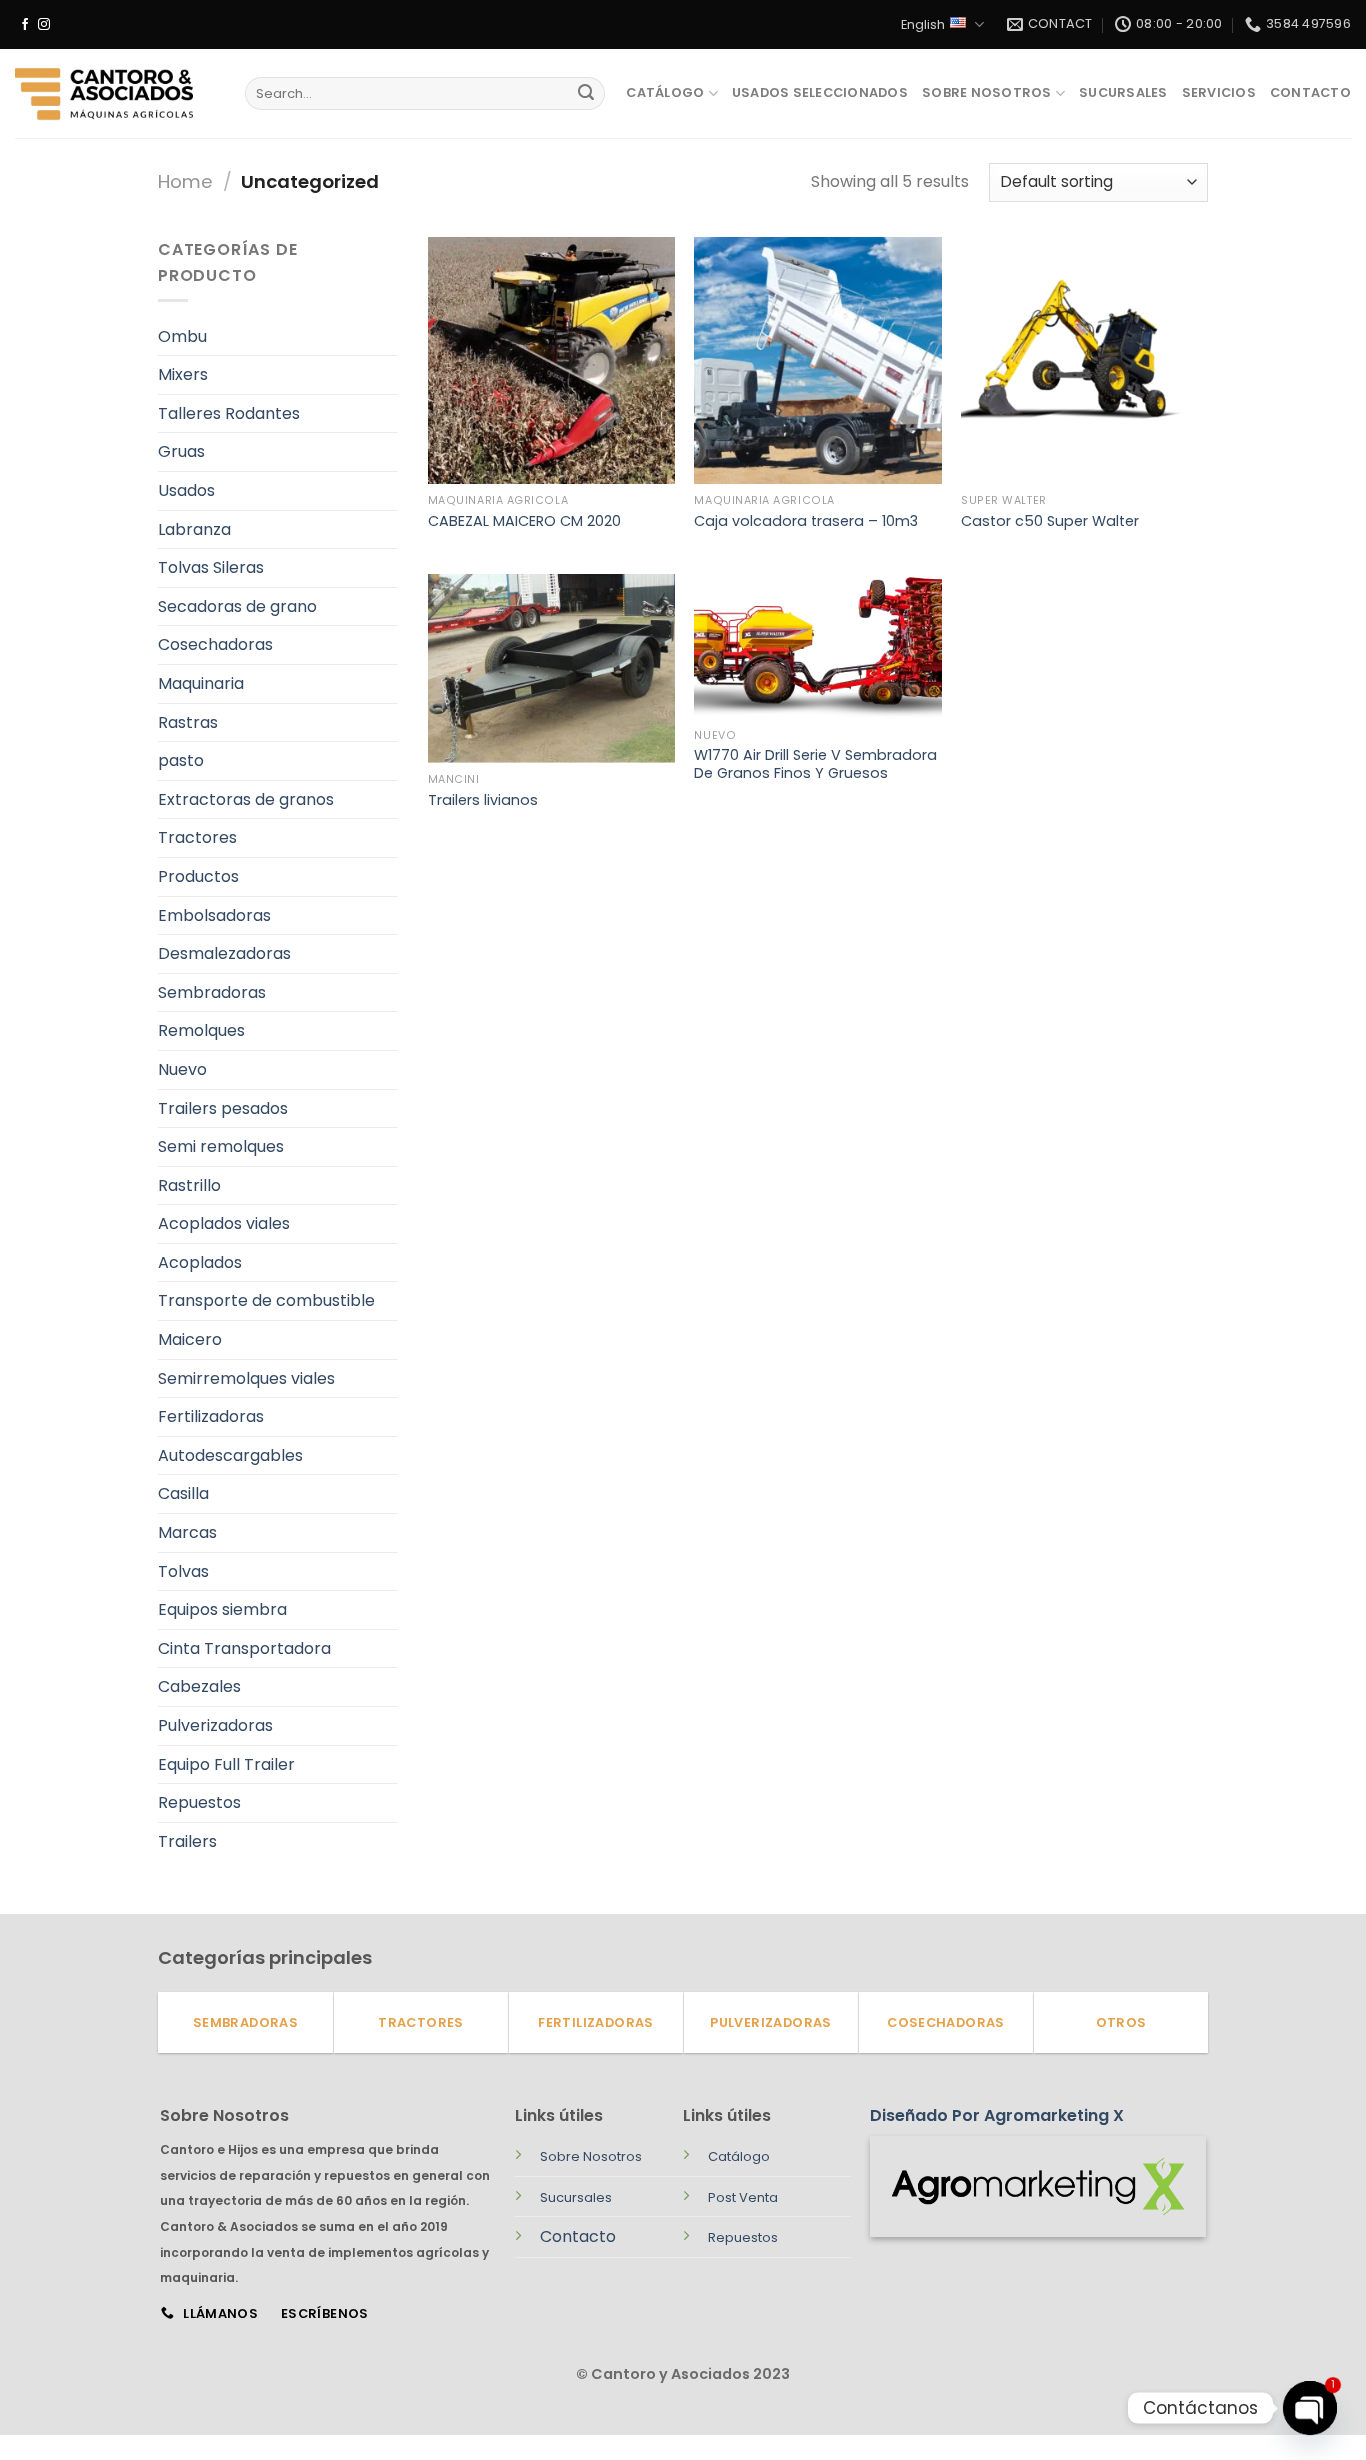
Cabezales (199, 1686)
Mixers (183, 374)
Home (185, 181)
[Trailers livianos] (551, 668)
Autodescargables (230, 1455)
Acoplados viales (224, 1223)
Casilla (183, 1493)
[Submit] (586, 94)
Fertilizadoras (211, 1416)
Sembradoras (212, 992)
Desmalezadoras (224, 953)
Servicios (1219, 92)
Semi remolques (221, 1146)
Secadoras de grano (237, 606)
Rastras (188, 722)
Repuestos (199, 1802)
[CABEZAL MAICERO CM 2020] (551, 360)
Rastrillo (189, 1185)
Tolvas (183, 1571)
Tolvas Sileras (211, 567)
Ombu (182, 336)
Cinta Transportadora (244, 1648)
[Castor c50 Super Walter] (1084, 360)
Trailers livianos (483, 800)
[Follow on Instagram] (44, 25)
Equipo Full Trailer (226, 1764)
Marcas (187, 1532)
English (923, 24)
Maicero (190, 1339)
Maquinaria (201, 683)
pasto (181, 760)
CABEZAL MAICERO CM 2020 (524, 521)
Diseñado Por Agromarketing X (997, 2115)
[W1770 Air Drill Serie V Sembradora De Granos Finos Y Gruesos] (817, 646)
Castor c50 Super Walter (1050, 521)
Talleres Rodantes (229, 413)
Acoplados (200, 1262)
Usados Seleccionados (820, 92)
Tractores (197, 837)
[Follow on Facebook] (25, 25)
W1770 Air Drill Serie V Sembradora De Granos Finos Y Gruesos (815, 764)
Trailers (187, 1841)
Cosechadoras (215, 644)
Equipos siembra (222, 1609)
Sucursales (1123, 92)
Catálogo (665, 92)
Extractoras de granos (246, 799)
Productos (198, 876)
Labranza (194, 529)
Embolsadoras (214, 915)
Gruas (181, 451)
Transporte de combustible (266, 1300)
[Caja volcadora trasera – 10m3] (817, 360)
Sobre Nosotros (987, 92)
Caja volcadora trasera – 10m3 (806, 521)
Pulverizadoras (215, 1725)
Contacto (1310, 92)
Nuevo (182, 1069)
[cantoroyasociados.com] (115, 93)
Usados (186, 490)
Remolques (201, 1030)
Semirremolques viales (246, 1378)
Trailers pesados (223, 1108)
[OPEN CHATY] (1310, 2408)
